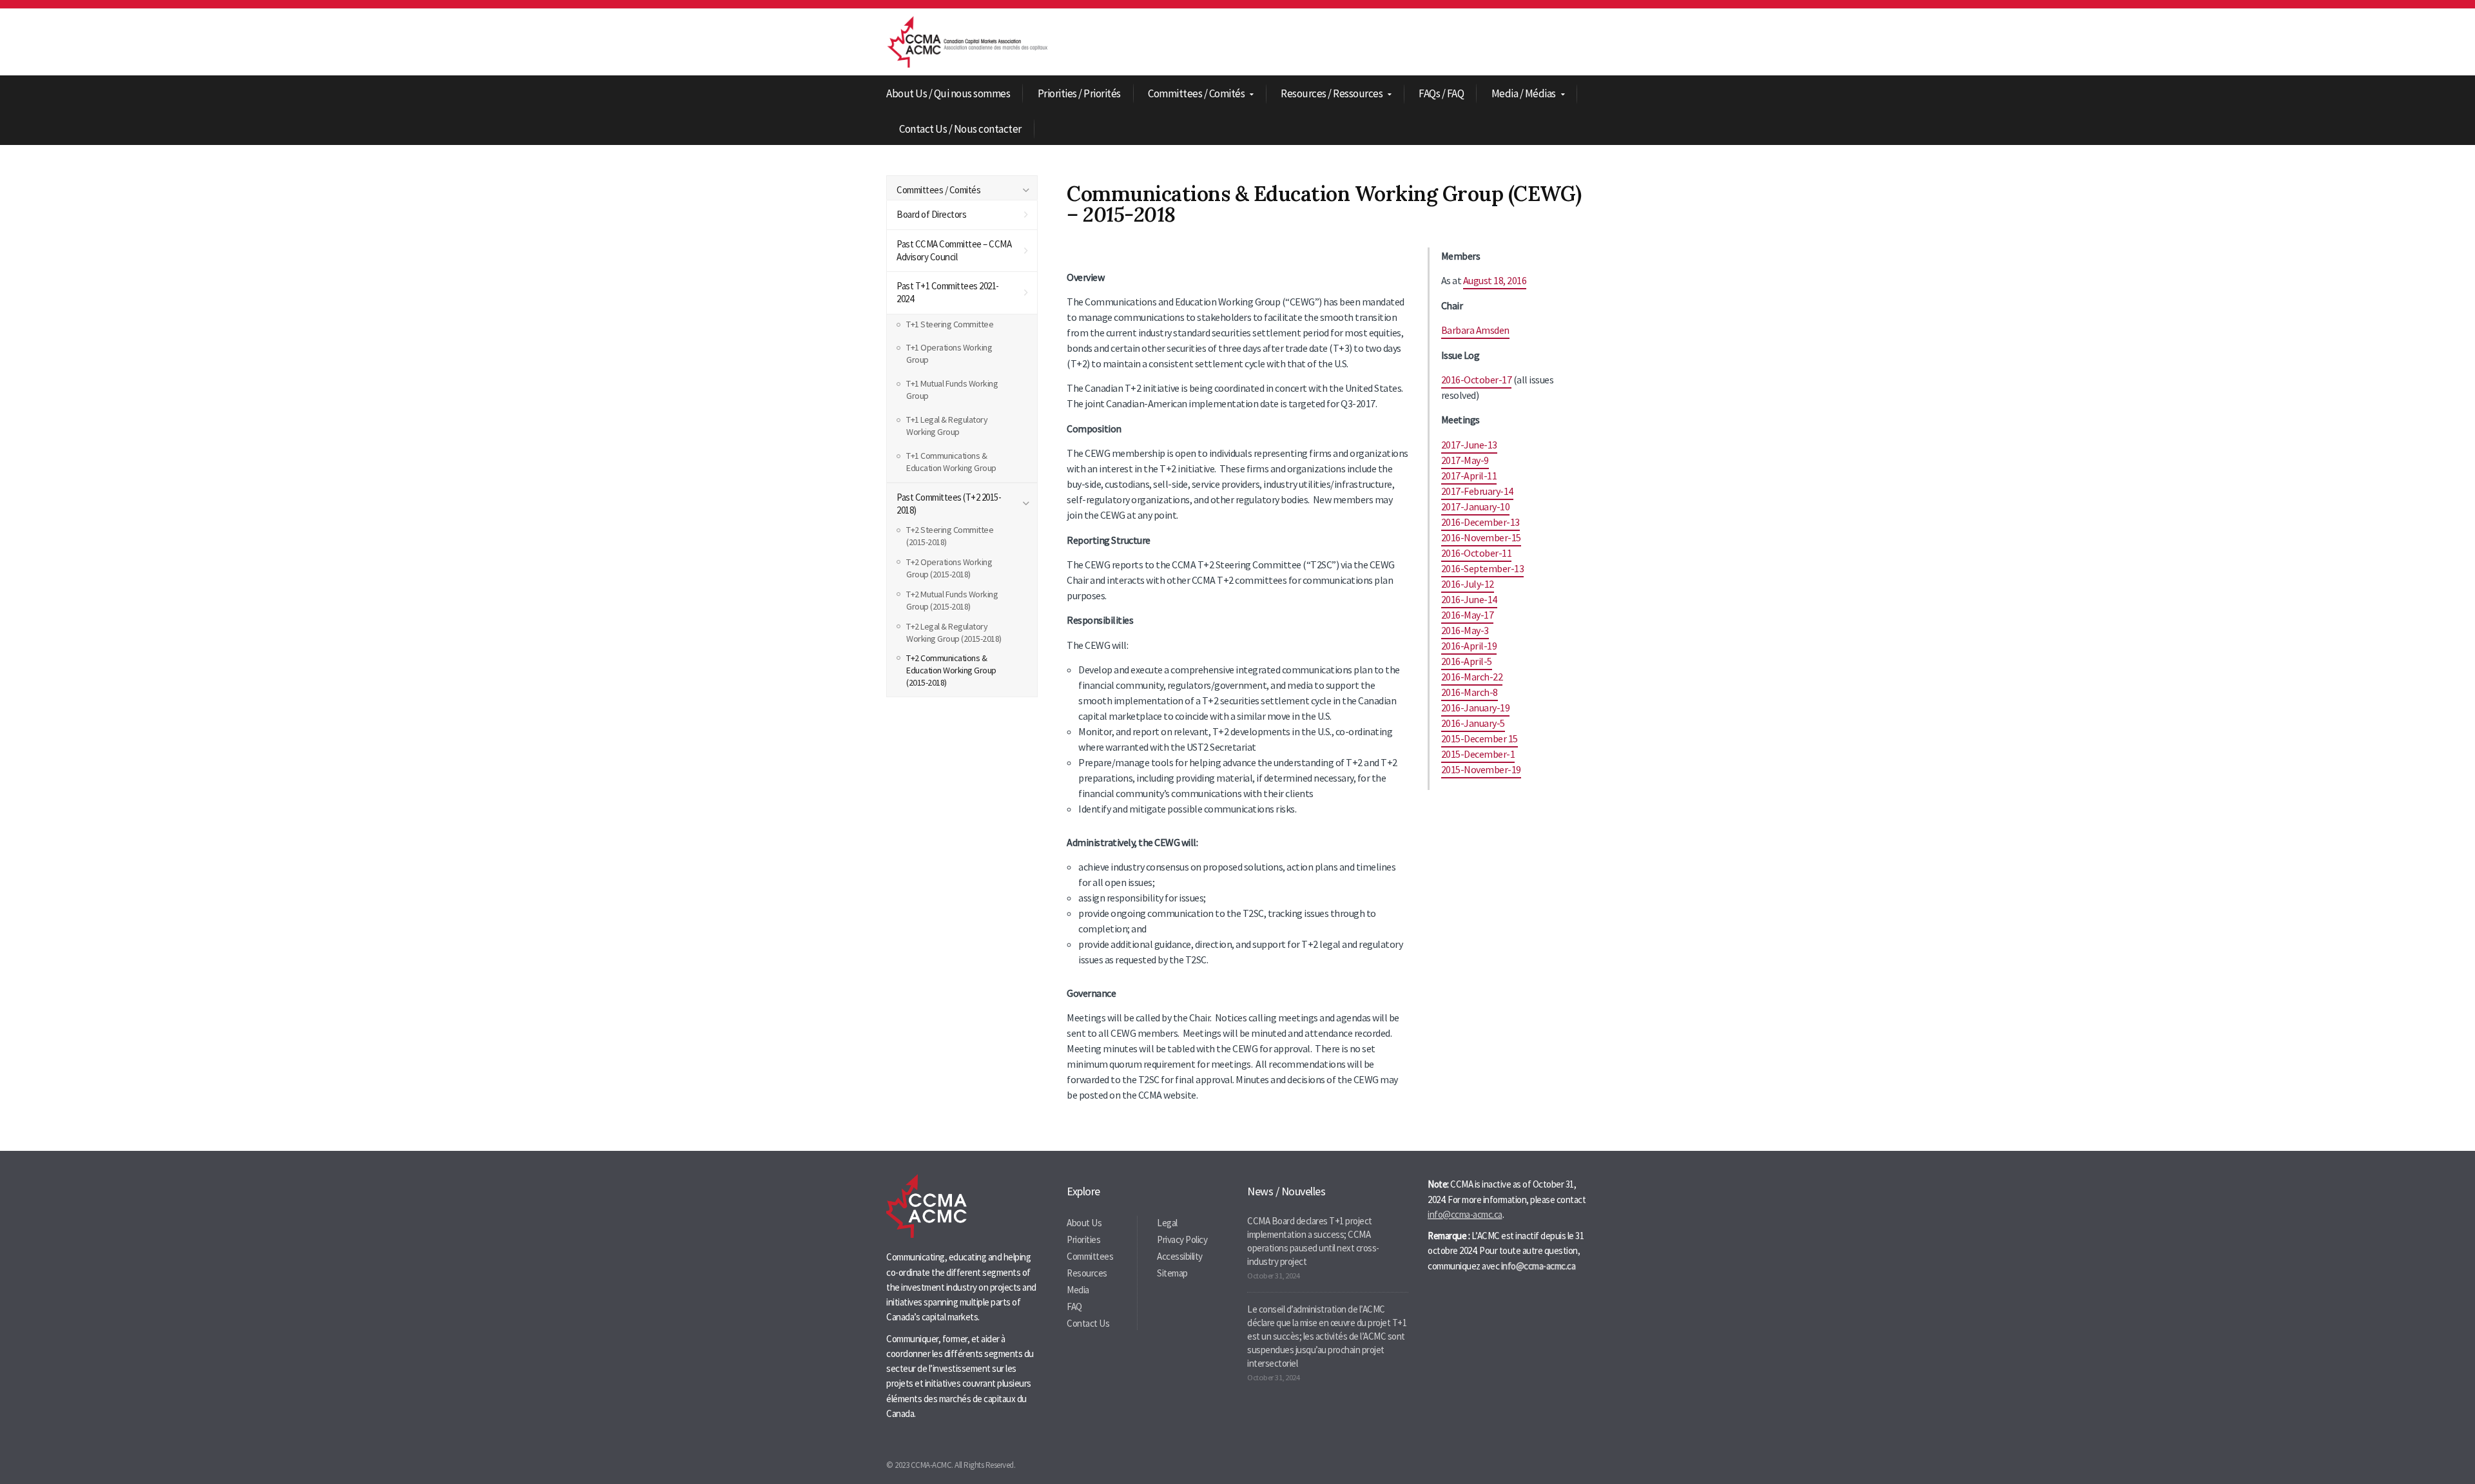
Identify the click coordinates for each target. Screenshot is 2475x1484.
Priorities (1083, 1239)
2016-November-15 (1481, 537)
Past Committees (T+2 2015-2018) (949, 504)
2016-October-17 (1477, 380)
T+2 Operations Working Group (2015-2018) (949, 568)
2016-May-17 (1468, 615)
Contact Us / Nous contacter (960, 129)
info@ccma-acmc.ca (1465, 1214)
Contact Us (1088, 1323)
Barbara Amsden (1475, 330)
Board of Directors (931, 214)
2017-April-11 (1469, 476)
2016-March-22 (1472, 677)
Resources (1087, 1273)
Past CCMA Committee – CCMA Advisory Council (954, 250)
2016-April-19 (1469, 646)
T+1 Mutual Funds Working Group (952, 390)
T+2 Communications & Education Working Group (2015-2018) (951, 670)
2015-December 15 (1480, 738)
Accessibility (1180, 1256)
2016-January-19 (1476, 708)
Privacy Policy (1182, 1239)
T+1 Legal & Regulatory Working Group (947, 426)
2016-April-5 (1467, 661)
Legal (1167, 1223)
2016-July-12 (1468, 584)
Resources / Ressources (1332, 94)
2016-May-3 (1465, 630)
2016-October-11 (1477, 553)
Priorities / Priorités (1079, 93)
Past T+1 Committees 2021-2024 (948, 292)
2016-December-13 (1480, 522)
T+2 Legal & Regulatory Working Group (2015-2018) (954, 632)
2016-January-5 (1473, 723)
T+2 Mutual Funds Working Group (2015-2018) (952, 600)
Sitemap (1172, 1273)
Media (1078, 1290)
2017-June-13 (1469, 445)
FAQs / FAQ (1441, 93)
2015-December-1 (1478, 754)
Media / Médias (1524, 94)
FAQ (1074, 1306)
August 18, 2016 (1495, 280)
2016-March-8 (1470, 692)
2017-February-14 (1477, 491)
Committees (1090, 1256)
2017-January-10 (1476, 506)
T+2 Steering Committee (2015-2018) (950, 536)
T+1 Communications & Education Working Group (951, 462)
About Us (1084, 1223)
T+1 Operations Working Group (949, 353)
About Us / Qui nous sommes (948, 93)
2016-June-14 (1469, 599)
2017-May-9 (1465, 460)
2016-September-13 (1483, 568)
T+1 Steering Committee (950, 324)
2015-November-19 (1481, 769)
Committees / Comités (1196, 94)
